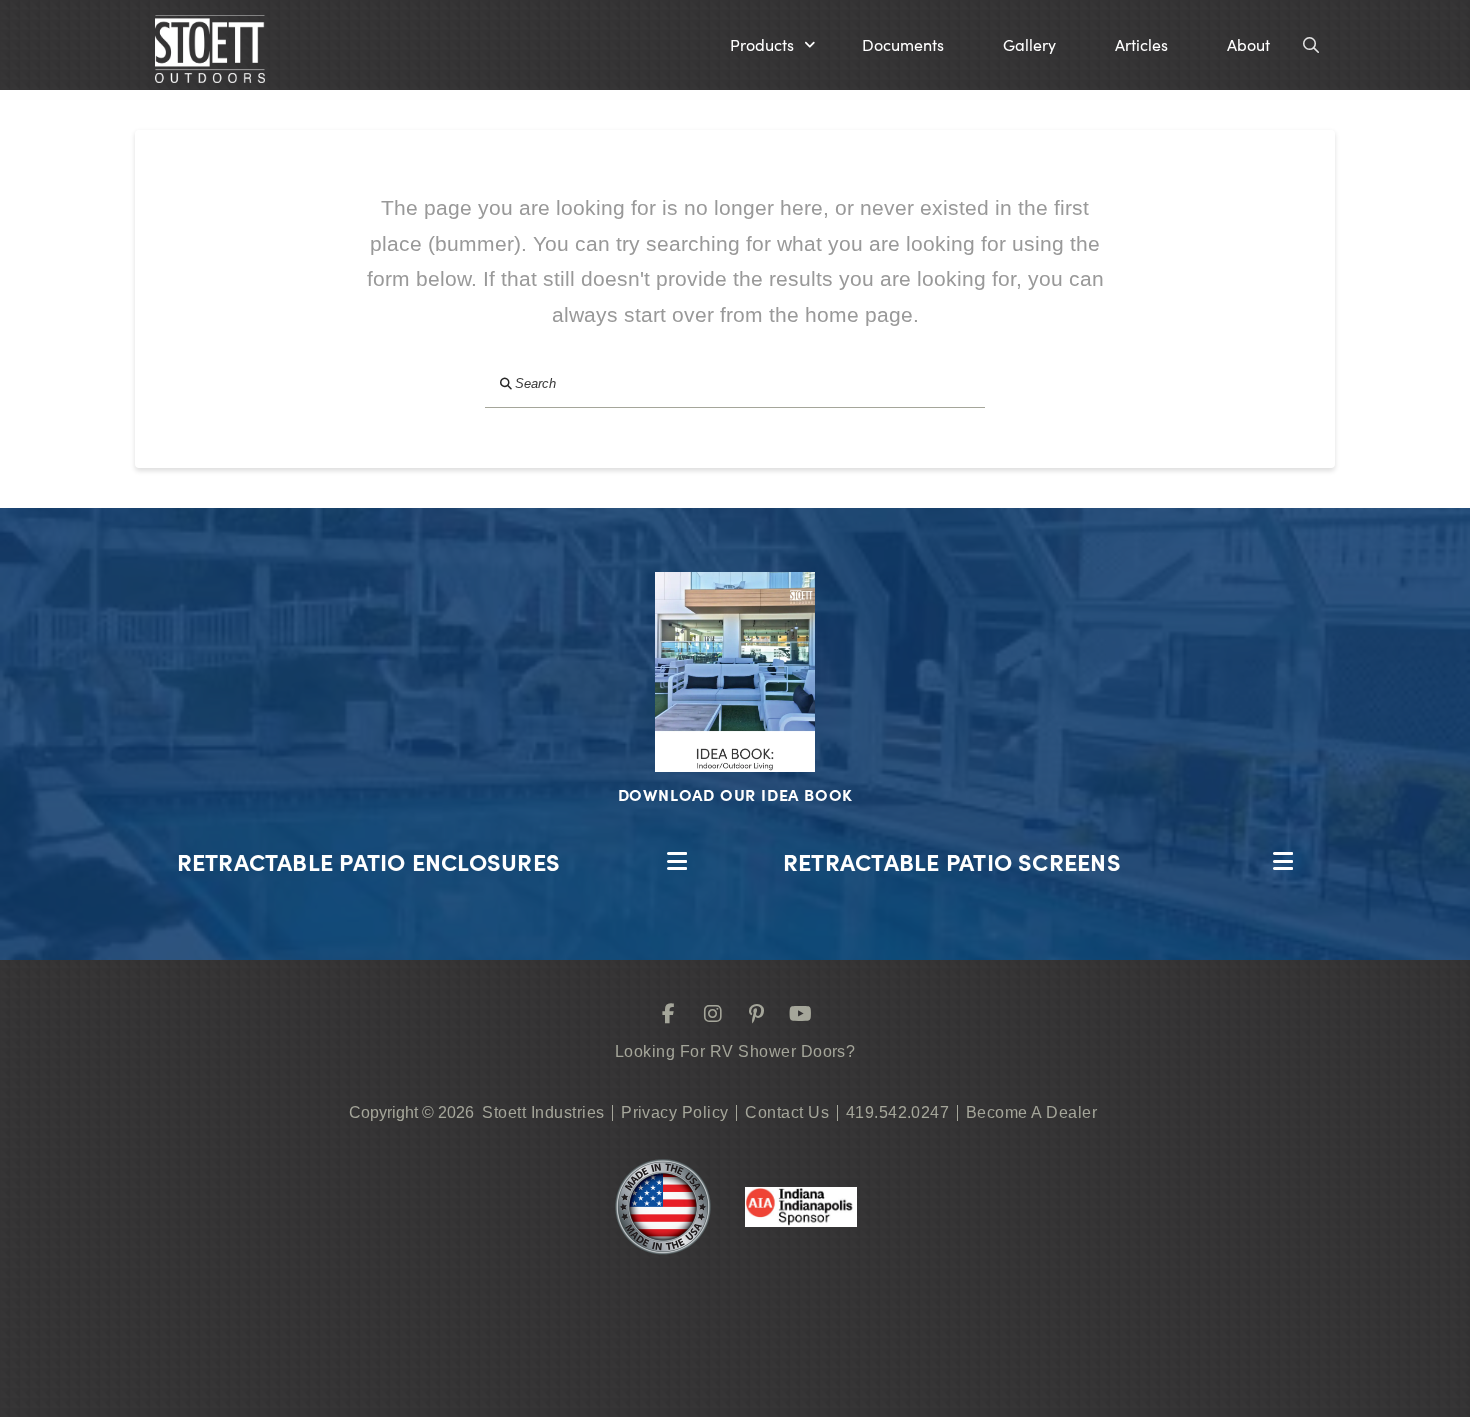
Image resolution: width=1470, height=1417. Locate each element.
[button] (772, 45)
